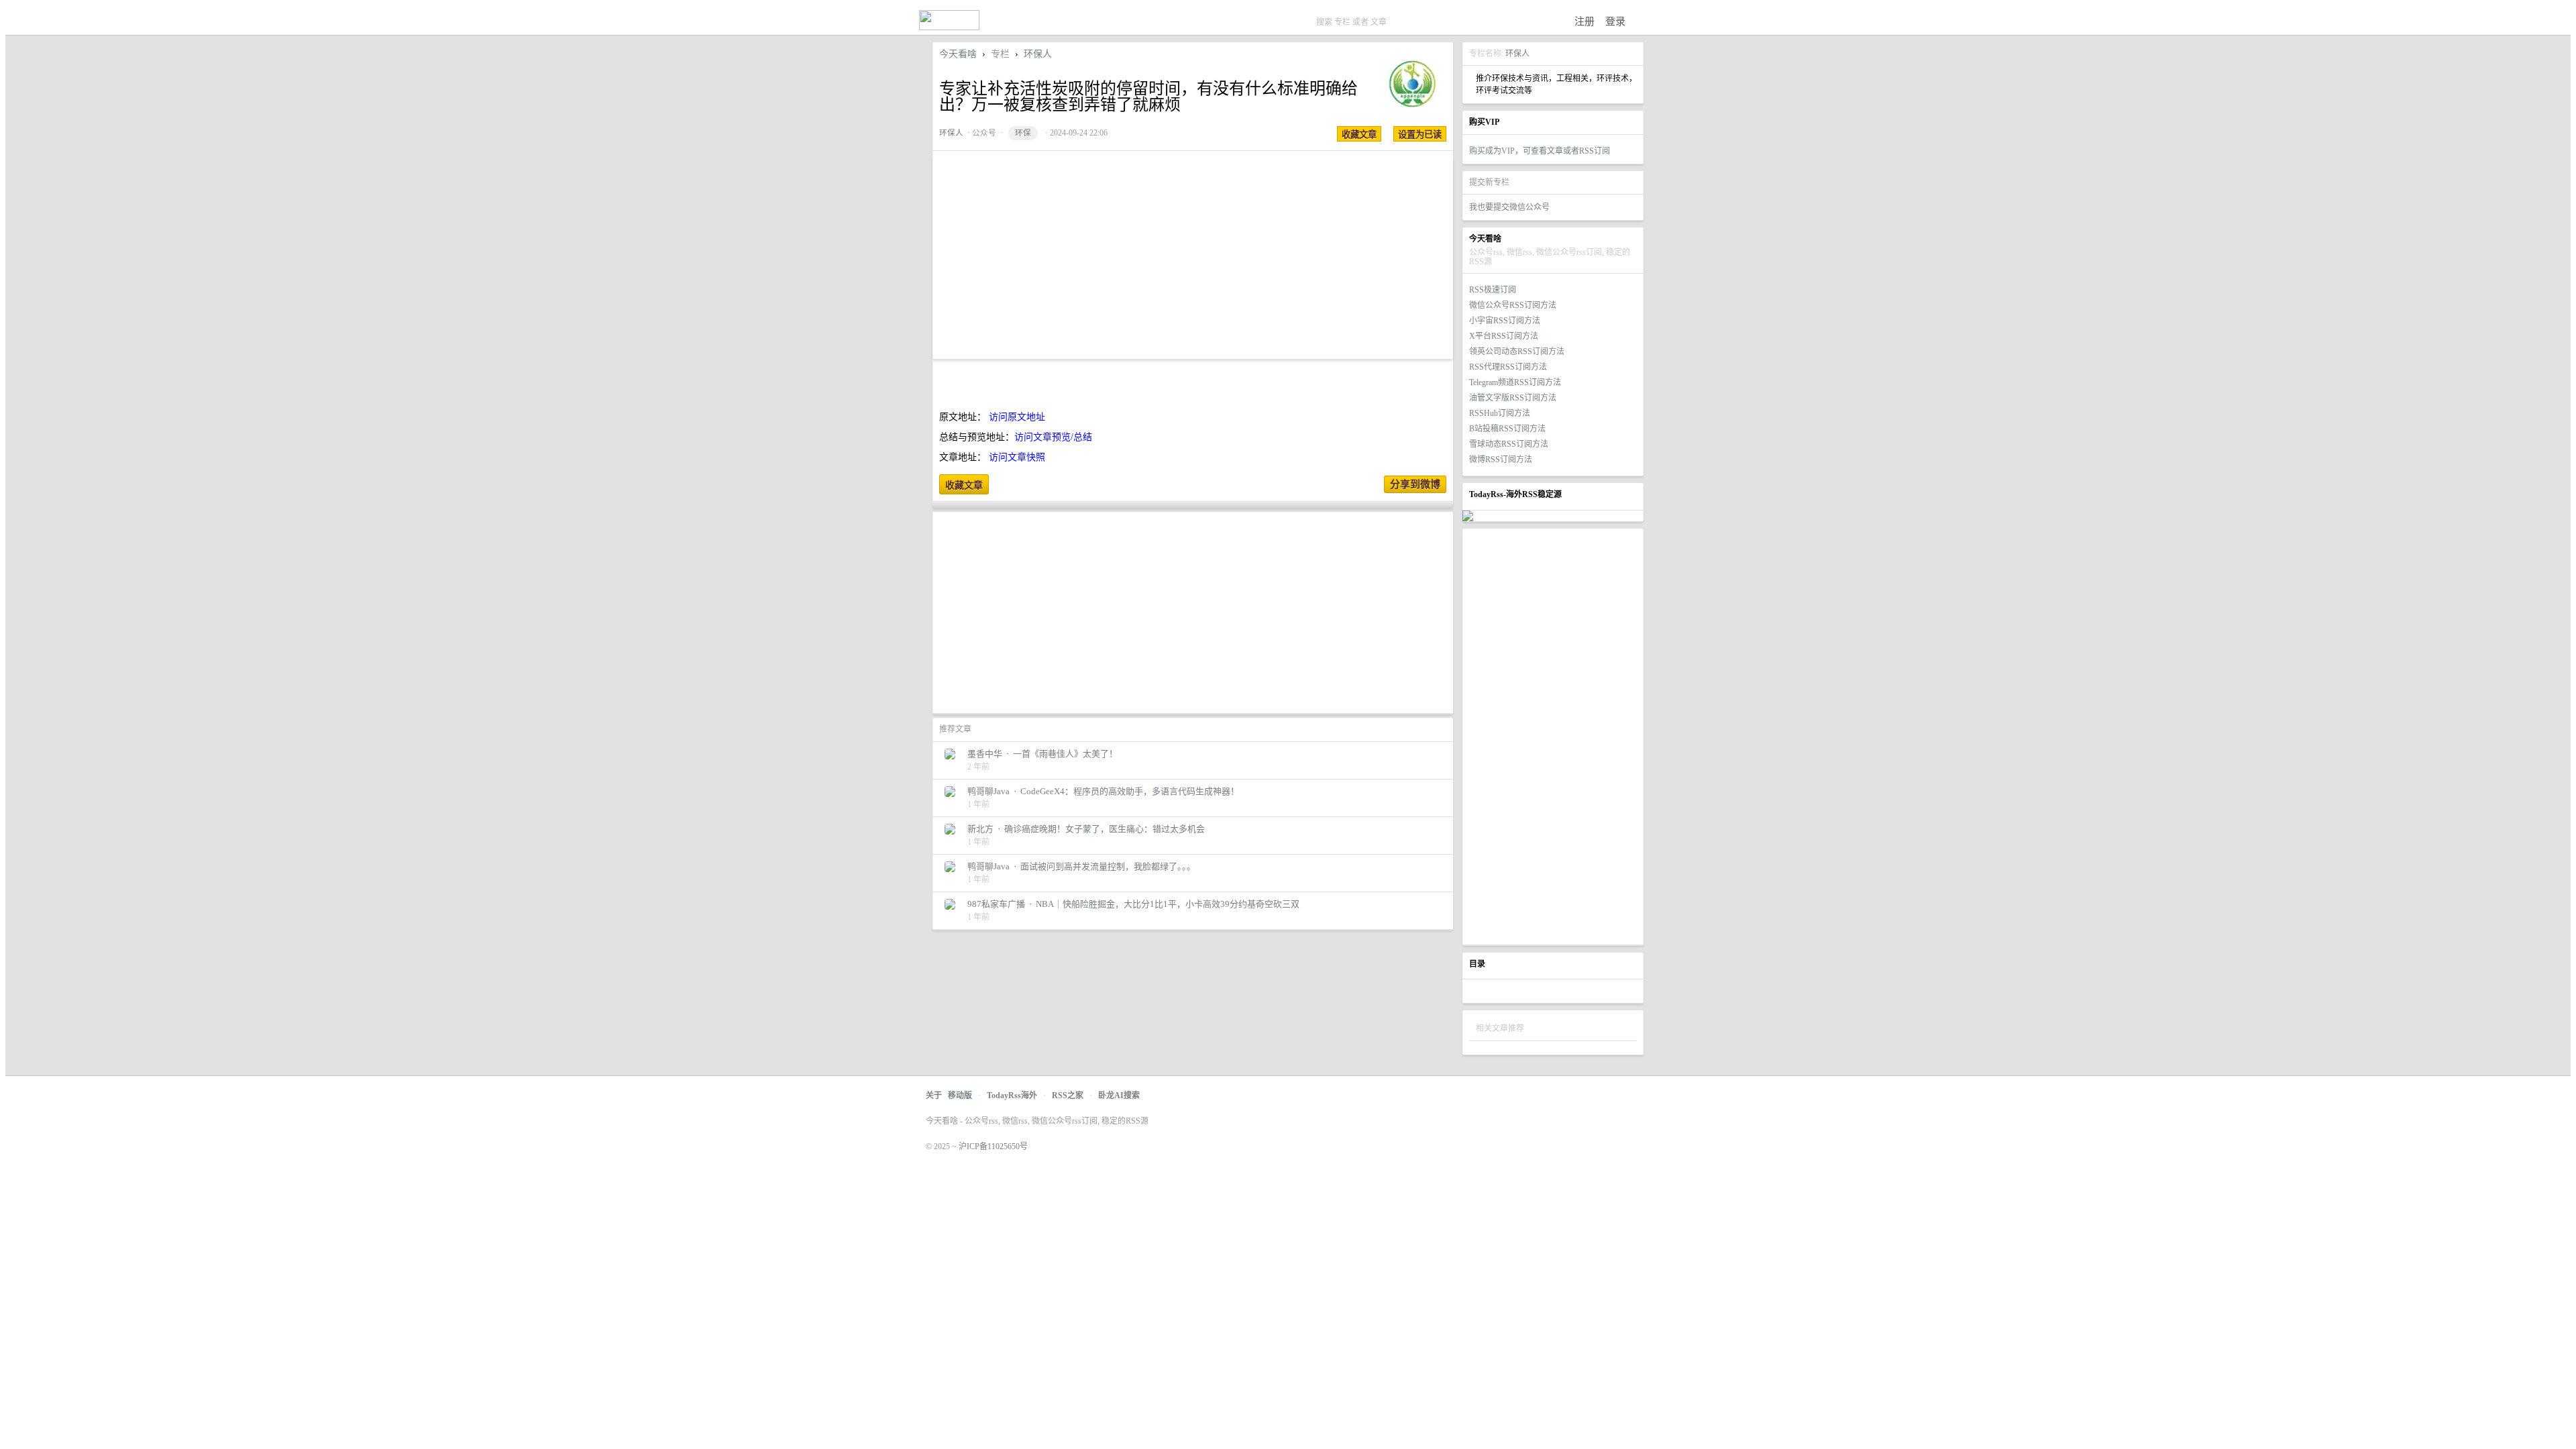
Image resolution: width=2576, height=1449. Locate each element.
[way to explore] (949, 27)
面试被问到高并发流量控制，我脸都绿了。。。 (1108, 866)
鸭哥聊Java (988, 791)
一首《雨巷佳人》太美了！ (1065, 754)
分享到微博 (1415, 484)
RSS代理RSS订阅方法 (1508, 367)
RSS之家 (1068, 1095)
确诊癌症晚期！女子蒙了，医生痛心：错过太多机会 (1105, 829)
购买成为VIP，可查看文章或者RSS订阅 (1540, 151)
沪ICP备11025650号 (993, 1146)
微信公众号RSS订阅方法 (1513, 305)
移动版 (960, 1095)
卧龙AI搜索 (1119, 1095)
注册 (1585, 21)
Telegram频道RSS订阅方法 (1515, 382)
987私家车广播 (996, 904)
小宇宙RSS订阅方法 (1505, 321)
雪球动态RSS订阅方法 (1509, 444)
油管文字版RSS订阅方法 (1513, 398)
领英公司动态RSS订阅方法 (1517, 352)
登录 (1615, 21)
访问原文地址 (1017, 417)
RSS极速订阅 (1493, 290)
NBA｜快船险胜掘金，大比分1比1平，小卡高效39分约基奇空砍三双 (1168, 904)
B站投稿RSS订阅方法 (1507, 429)
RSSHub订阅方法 (1500, 413)
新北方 (980, 829)
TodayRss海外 (1012, 1095)
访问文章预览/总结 (1053, 437)
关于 (934, 1095)
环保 (1023, 133)
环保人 (1517, 54)
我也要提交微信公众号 (1509, 207)
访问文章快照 (1017, 457)
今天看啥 (958, 54)
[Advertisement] (1553, 737)
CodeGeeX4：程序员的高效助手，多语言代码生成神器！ (1130, 791)
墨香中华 (985, 754)
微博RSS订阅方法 (1501, 460)
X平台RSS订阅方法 (1504, 336)
